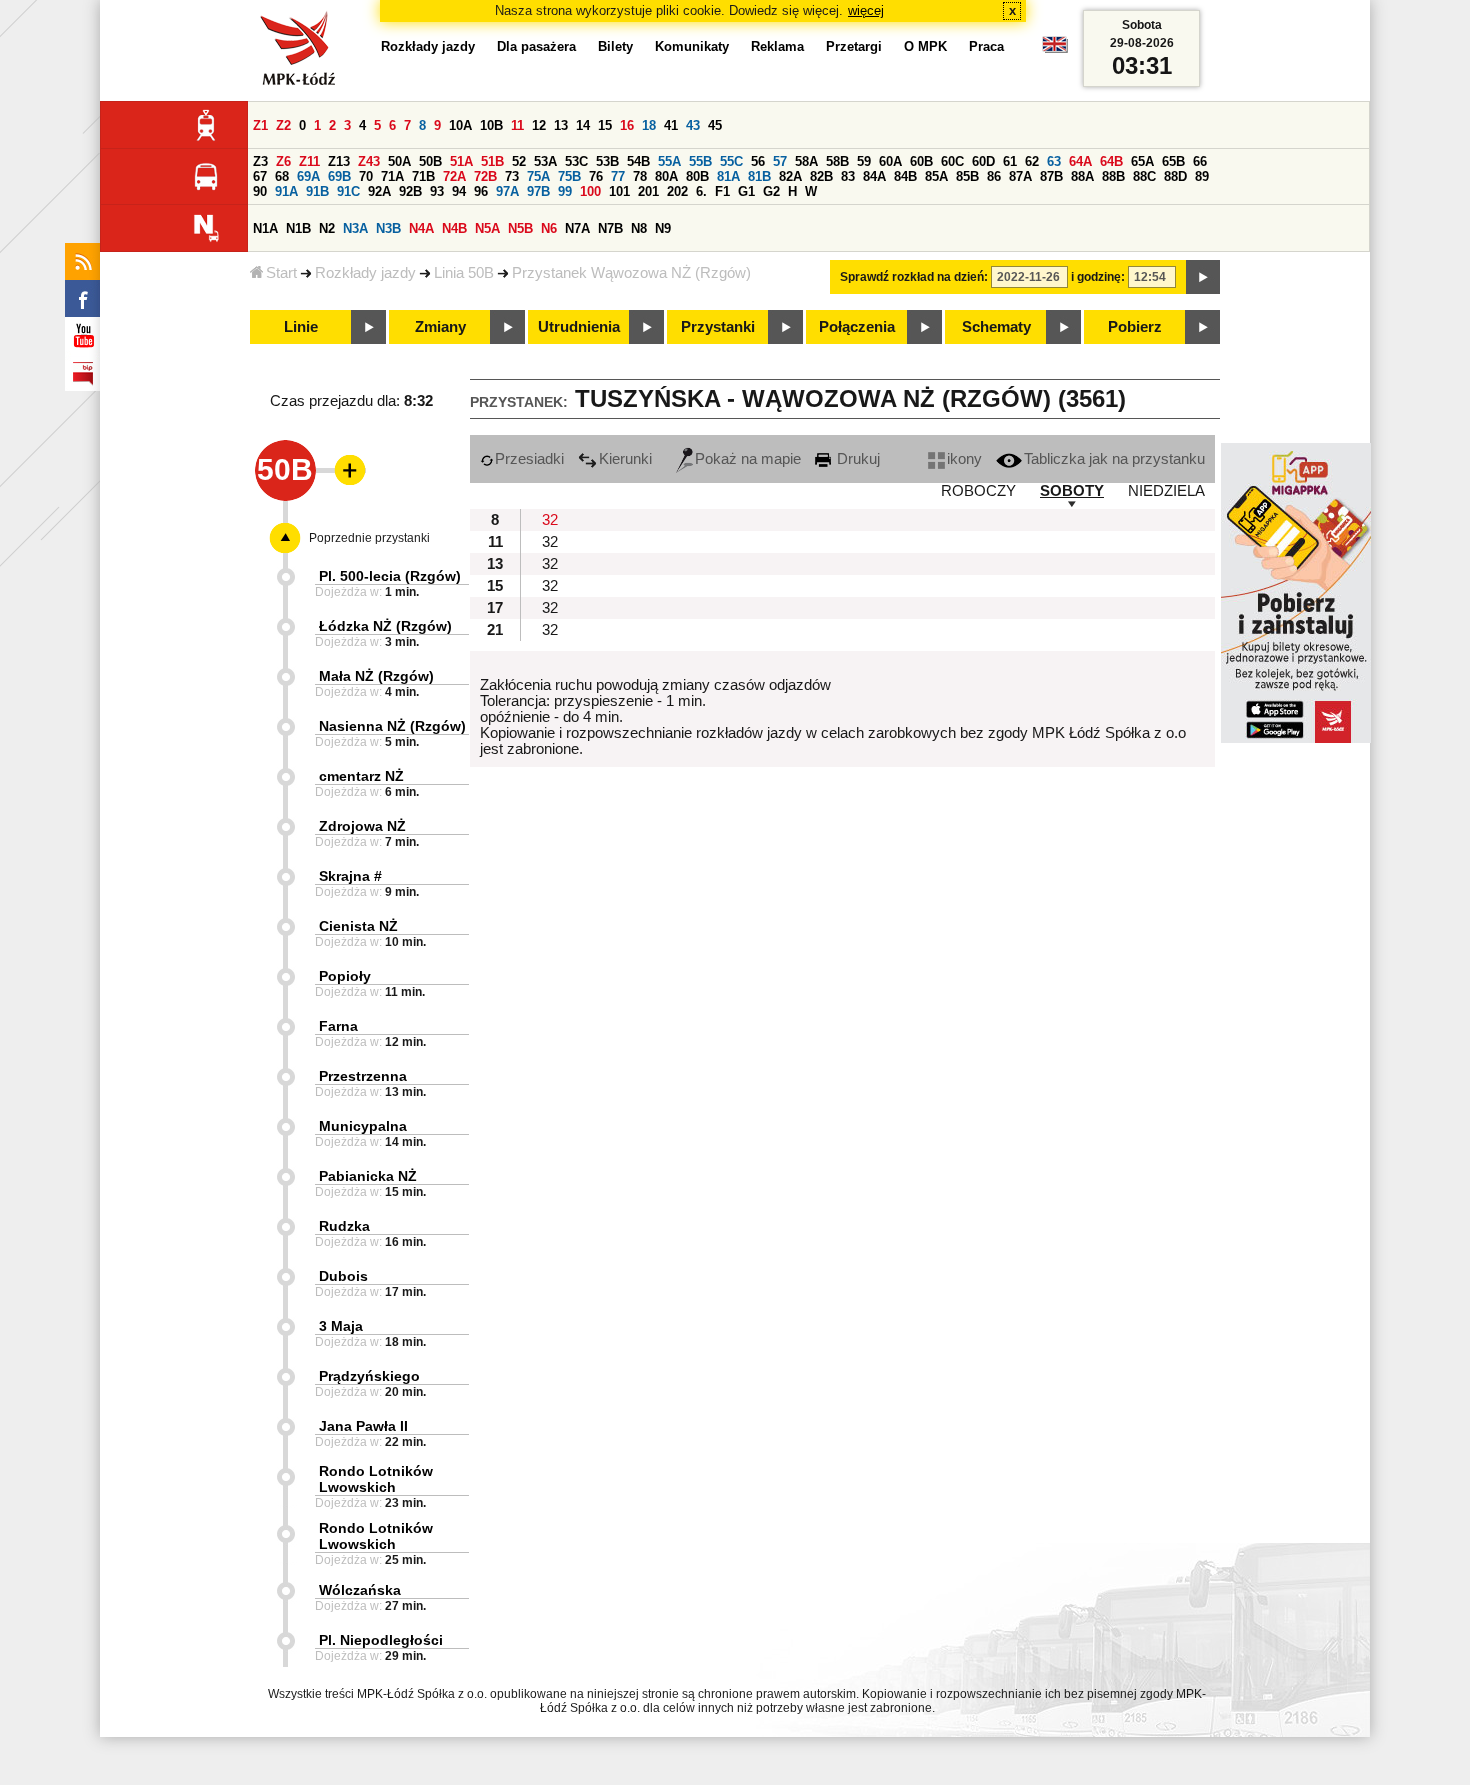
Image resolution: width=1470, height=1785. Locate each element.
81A (728, 176)
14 (583, 125)
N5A (487, 228)
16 (627, 125)
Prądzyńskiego (369, 1376)
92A (379, 191)
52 (519, 161)
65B (1173, 161)
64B (1111, 161)
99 (565, 191)
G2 (771, 191)
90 (260, 191)
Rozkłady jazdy (365, 273)
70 (366, 176)
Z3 (260, 161)
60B (921, 161)
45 (715, 125)
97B (538, 191)
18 (649, 125)
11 (517, 125)
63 (1054, 161)
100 (590, 191)
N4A (421, 228)
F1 (722, 191)
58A (806, 161)
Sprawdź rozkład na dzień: (914, 277)
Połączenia (857, 327)
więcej (866, 10)
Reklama (777, 46)
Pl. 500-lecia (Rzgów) (390, 576)
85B (967, 176)
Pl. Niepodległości (381, 1640)
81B (759, 176)
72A (454, 176)
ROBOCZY (978, 491)
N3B (388, 228)
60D (983, 161)
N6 (549, 228)
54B (638, 161)
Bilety (615, 46)
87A (1020, 176)
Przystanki (718, 327)
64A (1080, 161)
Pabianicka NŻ (368, 1176)
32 (550, 520)
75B (569, 176)
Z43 (369, 161)
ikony (964, 459)
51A (461, 161)
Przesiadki (529, 459)
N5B (520, 228)
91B (317, 191)
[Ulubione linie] (344, 470)
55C (731, 161)
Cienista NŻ (358, 926)
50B (430, 161)
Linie (301, 327)
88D (1175, 176)
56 (758, 161)
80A (666, 176)
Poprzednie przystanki (369, 538)
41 (671, 125)
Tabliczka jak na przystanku (1114, 459)
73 (512, 176)
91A (286, 191)
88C (1144, 176)
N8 (639, 228)
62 (1032, 161)
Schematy (996, 327)
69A (308, 176)
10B (491, 125)
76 (596, 176)
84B (905, 176)
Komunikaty (692, 46)
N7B (610, 228)
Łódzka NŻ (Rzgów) (385, 626)
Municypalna (363, 1126)
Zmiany (440, 327)
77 (618, 176)
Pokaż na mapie (748, 459)
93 (437, 191)
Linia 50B (464, 273)
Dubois (343, 1276)
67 (260, 176)
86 (994, 176)
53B (607, 161)
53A (545, 161)
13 (561, 125)
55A (669, 161)
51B (492, 161)
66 (1200, 161)
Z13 (339, 161)
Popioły (345, 976)
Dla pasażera (536, 46)
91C (348, 191)
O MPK (925, 46)
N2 (327, 228)
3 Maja (341, 1326)
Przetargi (854, 46)
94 (459, 191)
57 (780, 161)
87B (1051, 176)
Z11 (309, 161)
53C (576, 161)
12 (539, 125)
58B (837, 161)
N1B (298, 228)
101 (619, 191)
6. (701, 191)
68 (282, 176)
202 (677, 191)
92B (410, 191)
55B (700, 161)
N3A (355, 228)
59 (864, 161)
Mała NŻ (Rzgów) (376, 676)
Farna (338, 1026)
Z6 (283, 161)
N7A (577, 228)
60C (952, 161)
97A (507, 191)
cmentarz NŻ (361, 776)
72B (485, 176)
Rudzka (344, 1226)
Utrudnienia (579, 327)
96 (481, 191)
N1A (265, 228)
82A (790, 176)
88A (1082, 176)
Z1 (260, 125)
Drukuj (856, 459)
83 (848, 176)
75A (538, 176)
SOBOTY (1072, 491)
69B (339, 176)
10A (460, 125)
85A (936, 176)
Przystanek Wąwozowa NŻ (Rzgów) (631, 273)
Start (281, 273)
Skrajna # (350, 876)
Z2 (283, 125)
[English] (1055, 49)
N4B (454, 228)
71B (423, 176)
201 (648, 191)
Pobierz (1135, 327)
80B (697, 176)
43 (693, 125)
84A (874, 176)
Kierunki (625, 459)
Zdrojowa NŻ (362, 826)
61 (1010, 161)
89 (1202, 176)
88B (1113, 176)
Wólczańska (360, 1590)
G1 (746, 191)
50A (399, 161)
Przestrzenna (363, 1076)
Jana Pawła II (363, 1426)
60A (890, 161)
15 (605, 125)
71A (392, 176)
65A (1142, 161)
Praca (986, 46)
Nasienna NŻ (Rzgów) (392, 726)
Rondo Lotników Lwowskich (376, 1479)
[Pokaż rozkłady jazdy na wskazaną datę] (1203, 277)
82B (821, 176)
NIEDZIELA (1166, 491)
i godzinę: (1098, 277)
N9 (663, 228)
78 (640, 176)
